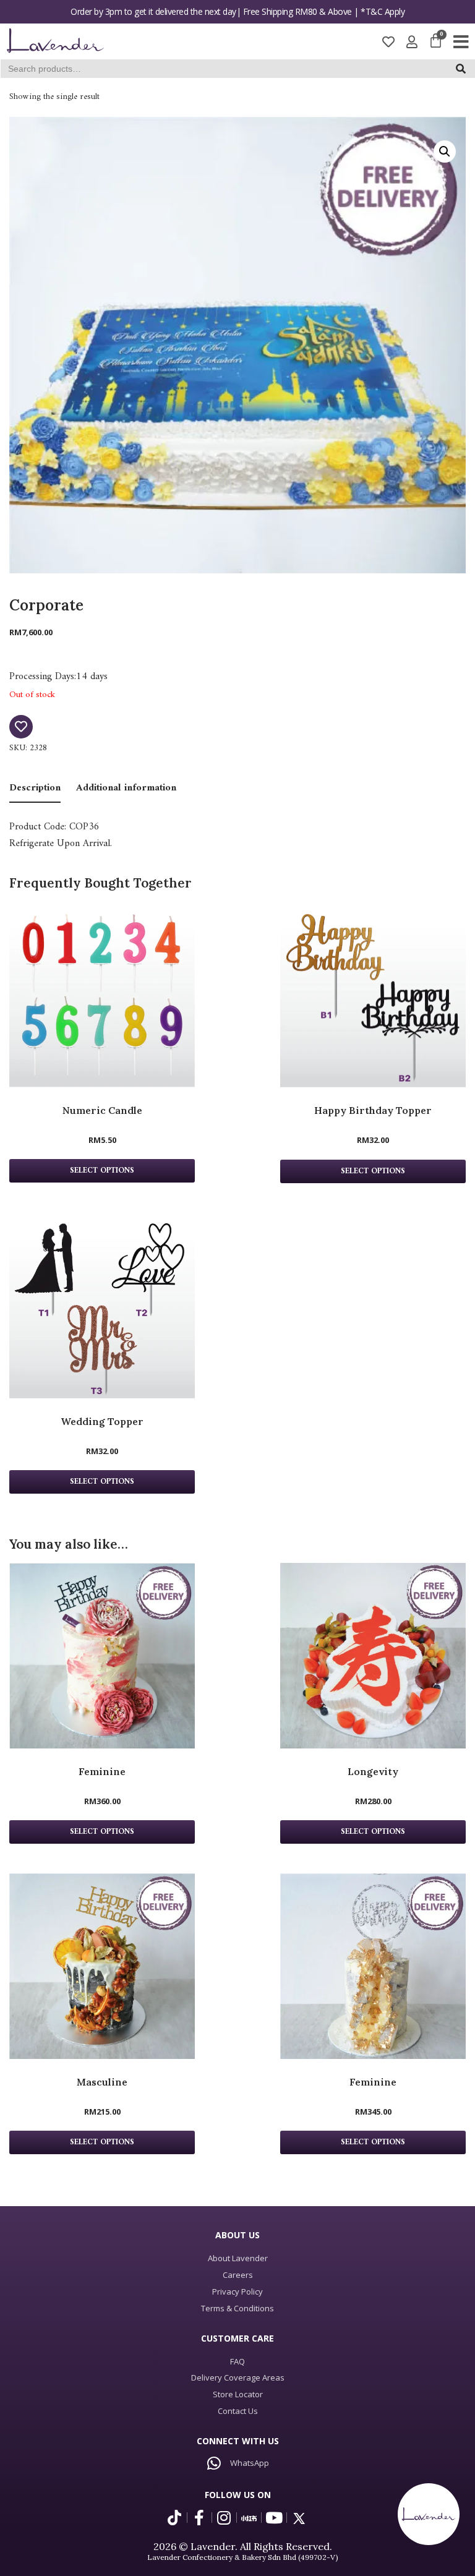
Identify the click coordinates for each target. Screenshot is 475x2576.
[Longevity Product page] (373, 1656)
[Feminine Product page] (102, 1656)
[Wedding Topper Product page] (102, 1305)
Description (35, 788)
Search (465, 71)
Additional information (126, 788)
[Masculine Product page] (102, 1966)
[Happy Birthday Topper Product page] (373, 995)
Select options (102, 1171)
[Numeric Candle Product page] (102, 995)
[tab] (35, 789)
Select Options (102, 1832)
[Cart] (436, 41)
